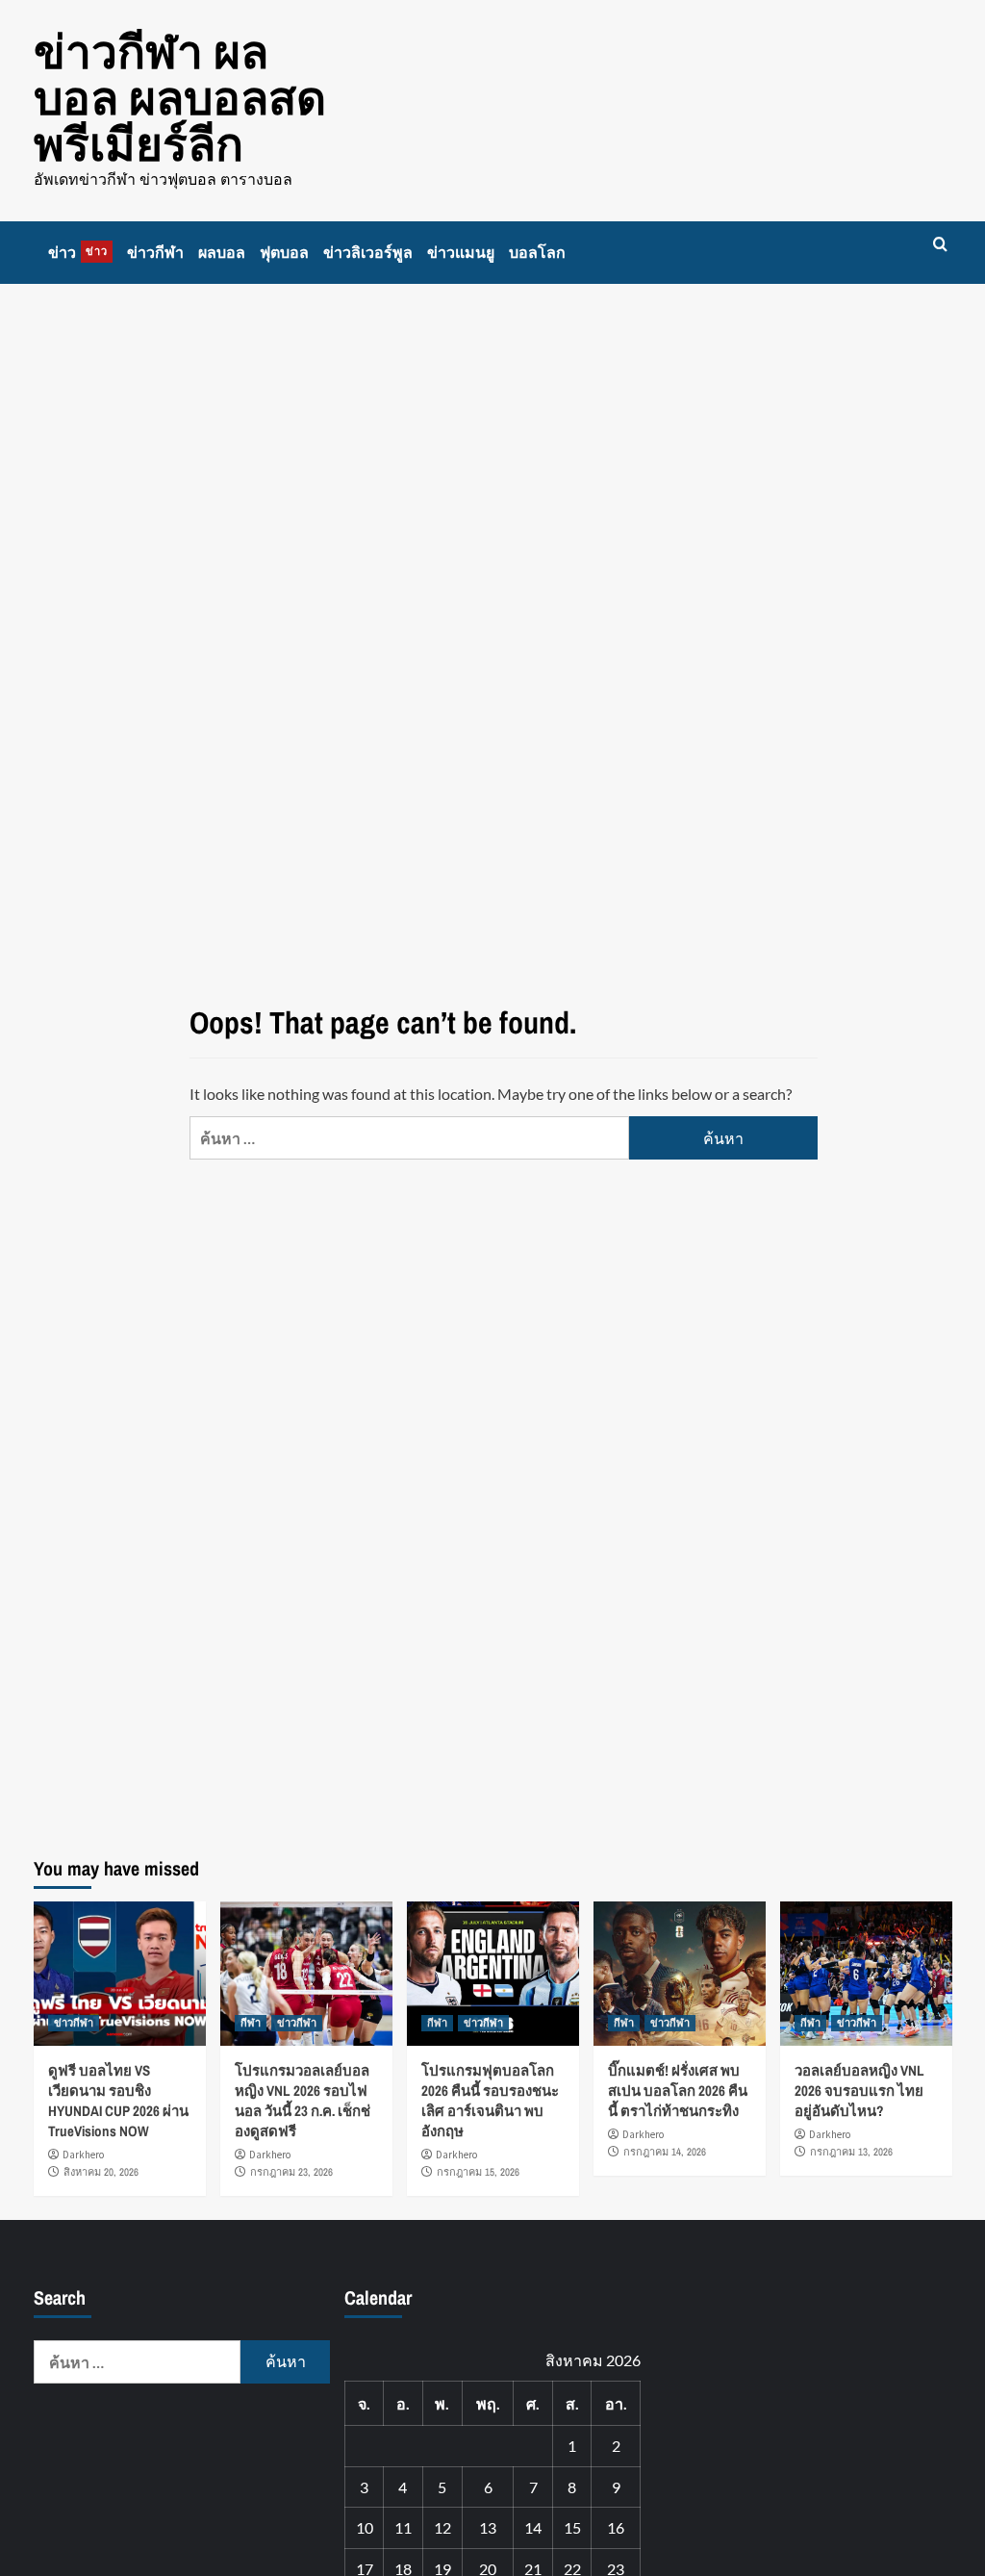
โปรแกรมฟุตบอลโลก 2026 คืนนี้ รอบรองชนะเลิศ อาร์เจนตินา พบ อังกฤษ (490, 2101)
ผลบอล (222, 252)
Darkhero (83, 2155)
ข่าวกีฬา (155, 252)
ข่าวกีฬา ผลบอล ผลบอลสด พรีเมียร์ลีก (180, 98)
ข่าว (78, 252)
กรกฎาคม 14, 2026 (665, 2152)
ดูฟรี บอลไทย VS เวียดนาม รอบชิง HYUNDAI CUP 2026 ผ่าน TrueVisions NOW (118, 2101)
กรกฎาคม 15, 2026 (478, 2172)
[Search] (940, 245)
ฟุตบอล (284, 252)
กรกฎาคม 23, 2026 (291, 2172)
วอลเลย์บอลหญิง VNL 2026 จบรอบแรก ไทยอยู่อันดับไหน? (859, 2091)
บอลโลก (537, 252)
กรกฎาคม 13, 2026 (851, 2152)
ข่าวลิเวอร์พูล (368, 252)
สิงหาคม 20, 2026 (101, 2172)
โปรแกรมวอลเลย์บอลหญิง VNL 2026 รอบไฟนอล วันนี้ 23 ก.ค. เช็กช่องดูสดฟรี (303, 2101)
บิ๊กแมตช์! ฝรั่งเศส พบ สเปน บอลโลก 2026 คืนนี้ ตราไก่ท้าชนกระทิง (678, 2091)
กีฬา (251, 2023)
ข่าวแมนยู (461, 252)
